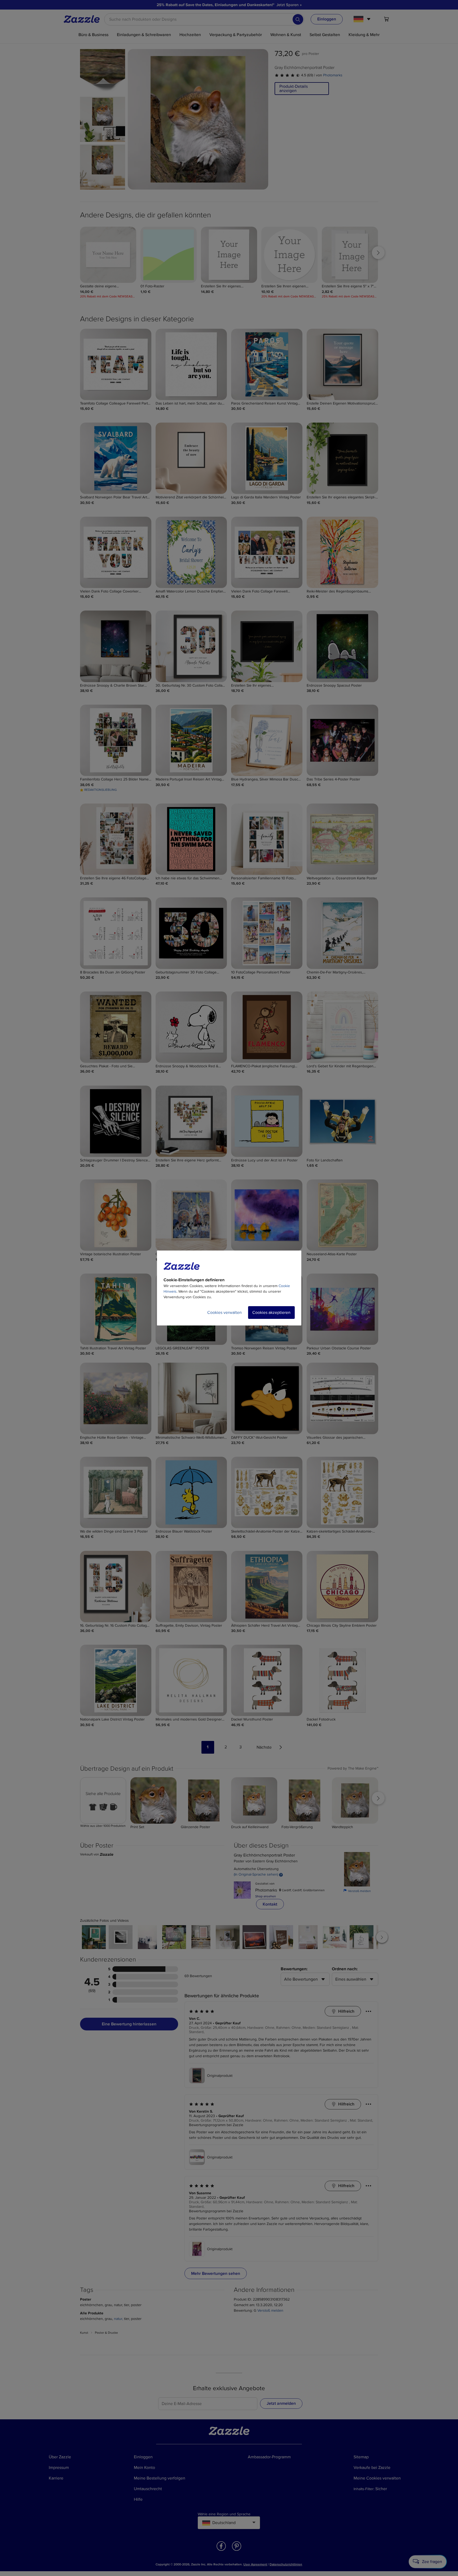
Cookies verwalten (224, 1313)
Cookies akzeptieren (271, 1313)
